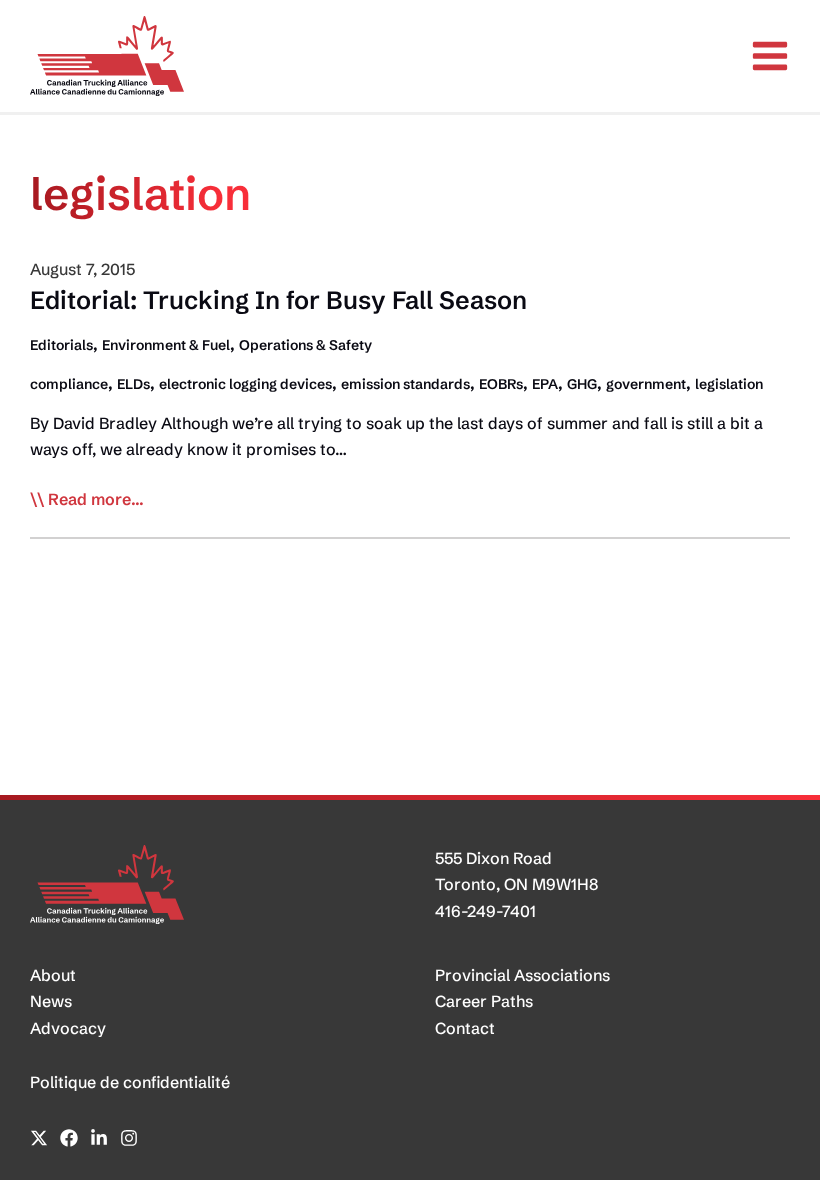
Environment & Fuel (166, 345)
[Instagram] (129, 1138)
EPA (545, 384)
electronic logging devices (245, 384)
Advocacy (68, 1028)
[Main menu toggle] (770, 56)
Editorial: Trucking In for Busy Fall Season (278, 300)
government (646, 384)
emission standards (405, 384)
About (53, 975)
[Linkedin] (99, 1138)
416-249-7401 (485, 911)
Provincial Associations (522, 975)
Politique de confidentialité (130, 1082)
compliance (69, 384)
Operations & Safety (305, 345)
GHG (582, 384)
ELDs (133, 384)
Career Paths (484, 1001)
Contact (465, 1028)
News (51, 1001)
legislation (729, 384)
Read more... (96, 500)
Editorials (61, 345)
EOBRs (501, 384)
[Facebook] (69, 1138)
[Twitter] (39, 1138)
